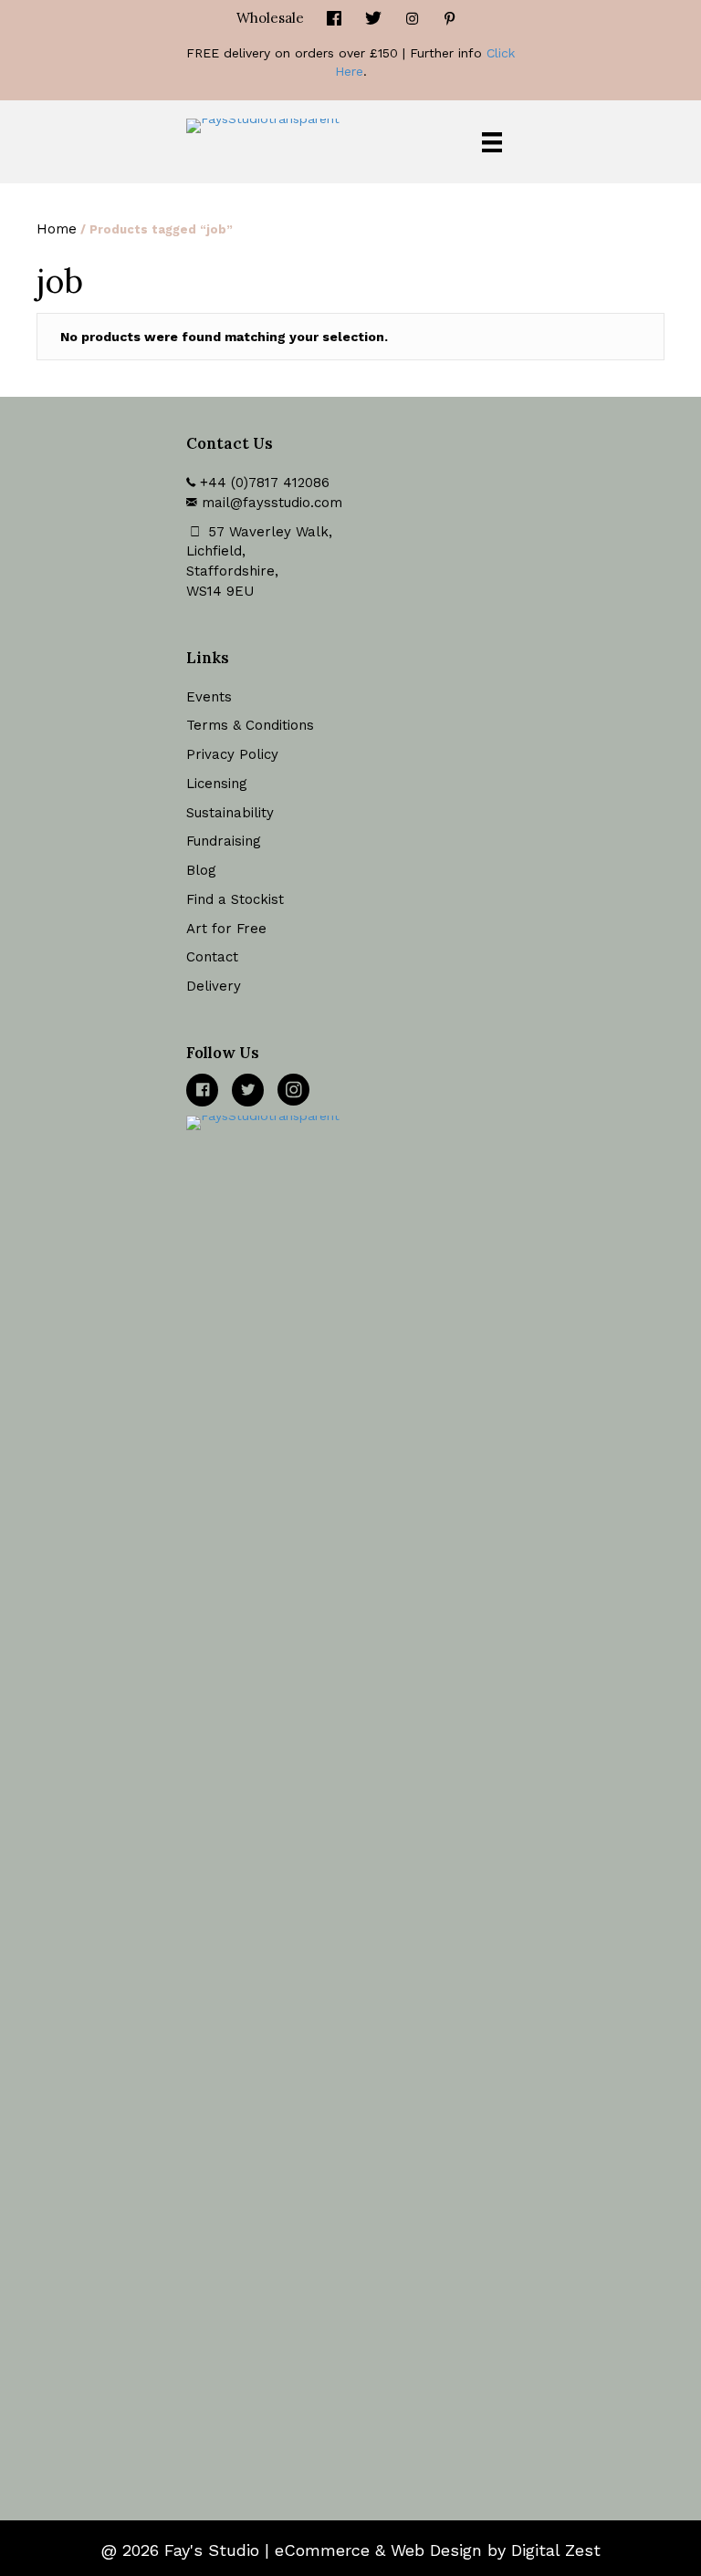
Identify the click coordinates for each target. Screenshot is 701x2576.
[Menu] (492, 142)
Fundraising (224, 841)
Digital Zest (556, 2550)
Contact (212, 957)
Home (57, 229)
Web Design (436, 2550)
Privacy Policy (232, 754)
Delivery (214, 986)
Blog (201, 870)
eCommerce (322, 2550)
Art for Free (226, 929)
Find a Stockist (235, 899)
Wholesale (270, 18)
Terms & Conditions (250, 725)
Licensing (217, 784)
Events (209, 697)
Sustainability (230, 813)
